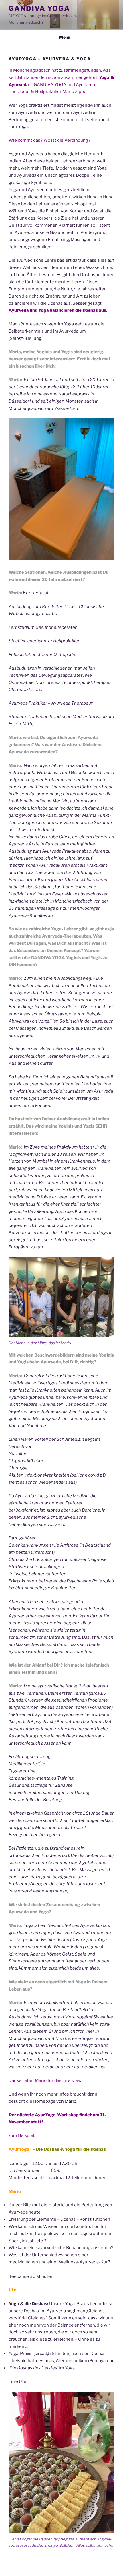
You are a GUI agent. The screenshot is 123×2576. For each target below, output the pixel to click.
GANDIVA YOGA (39, 8)
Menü (65, 37)
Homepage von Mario (55, 2101)
